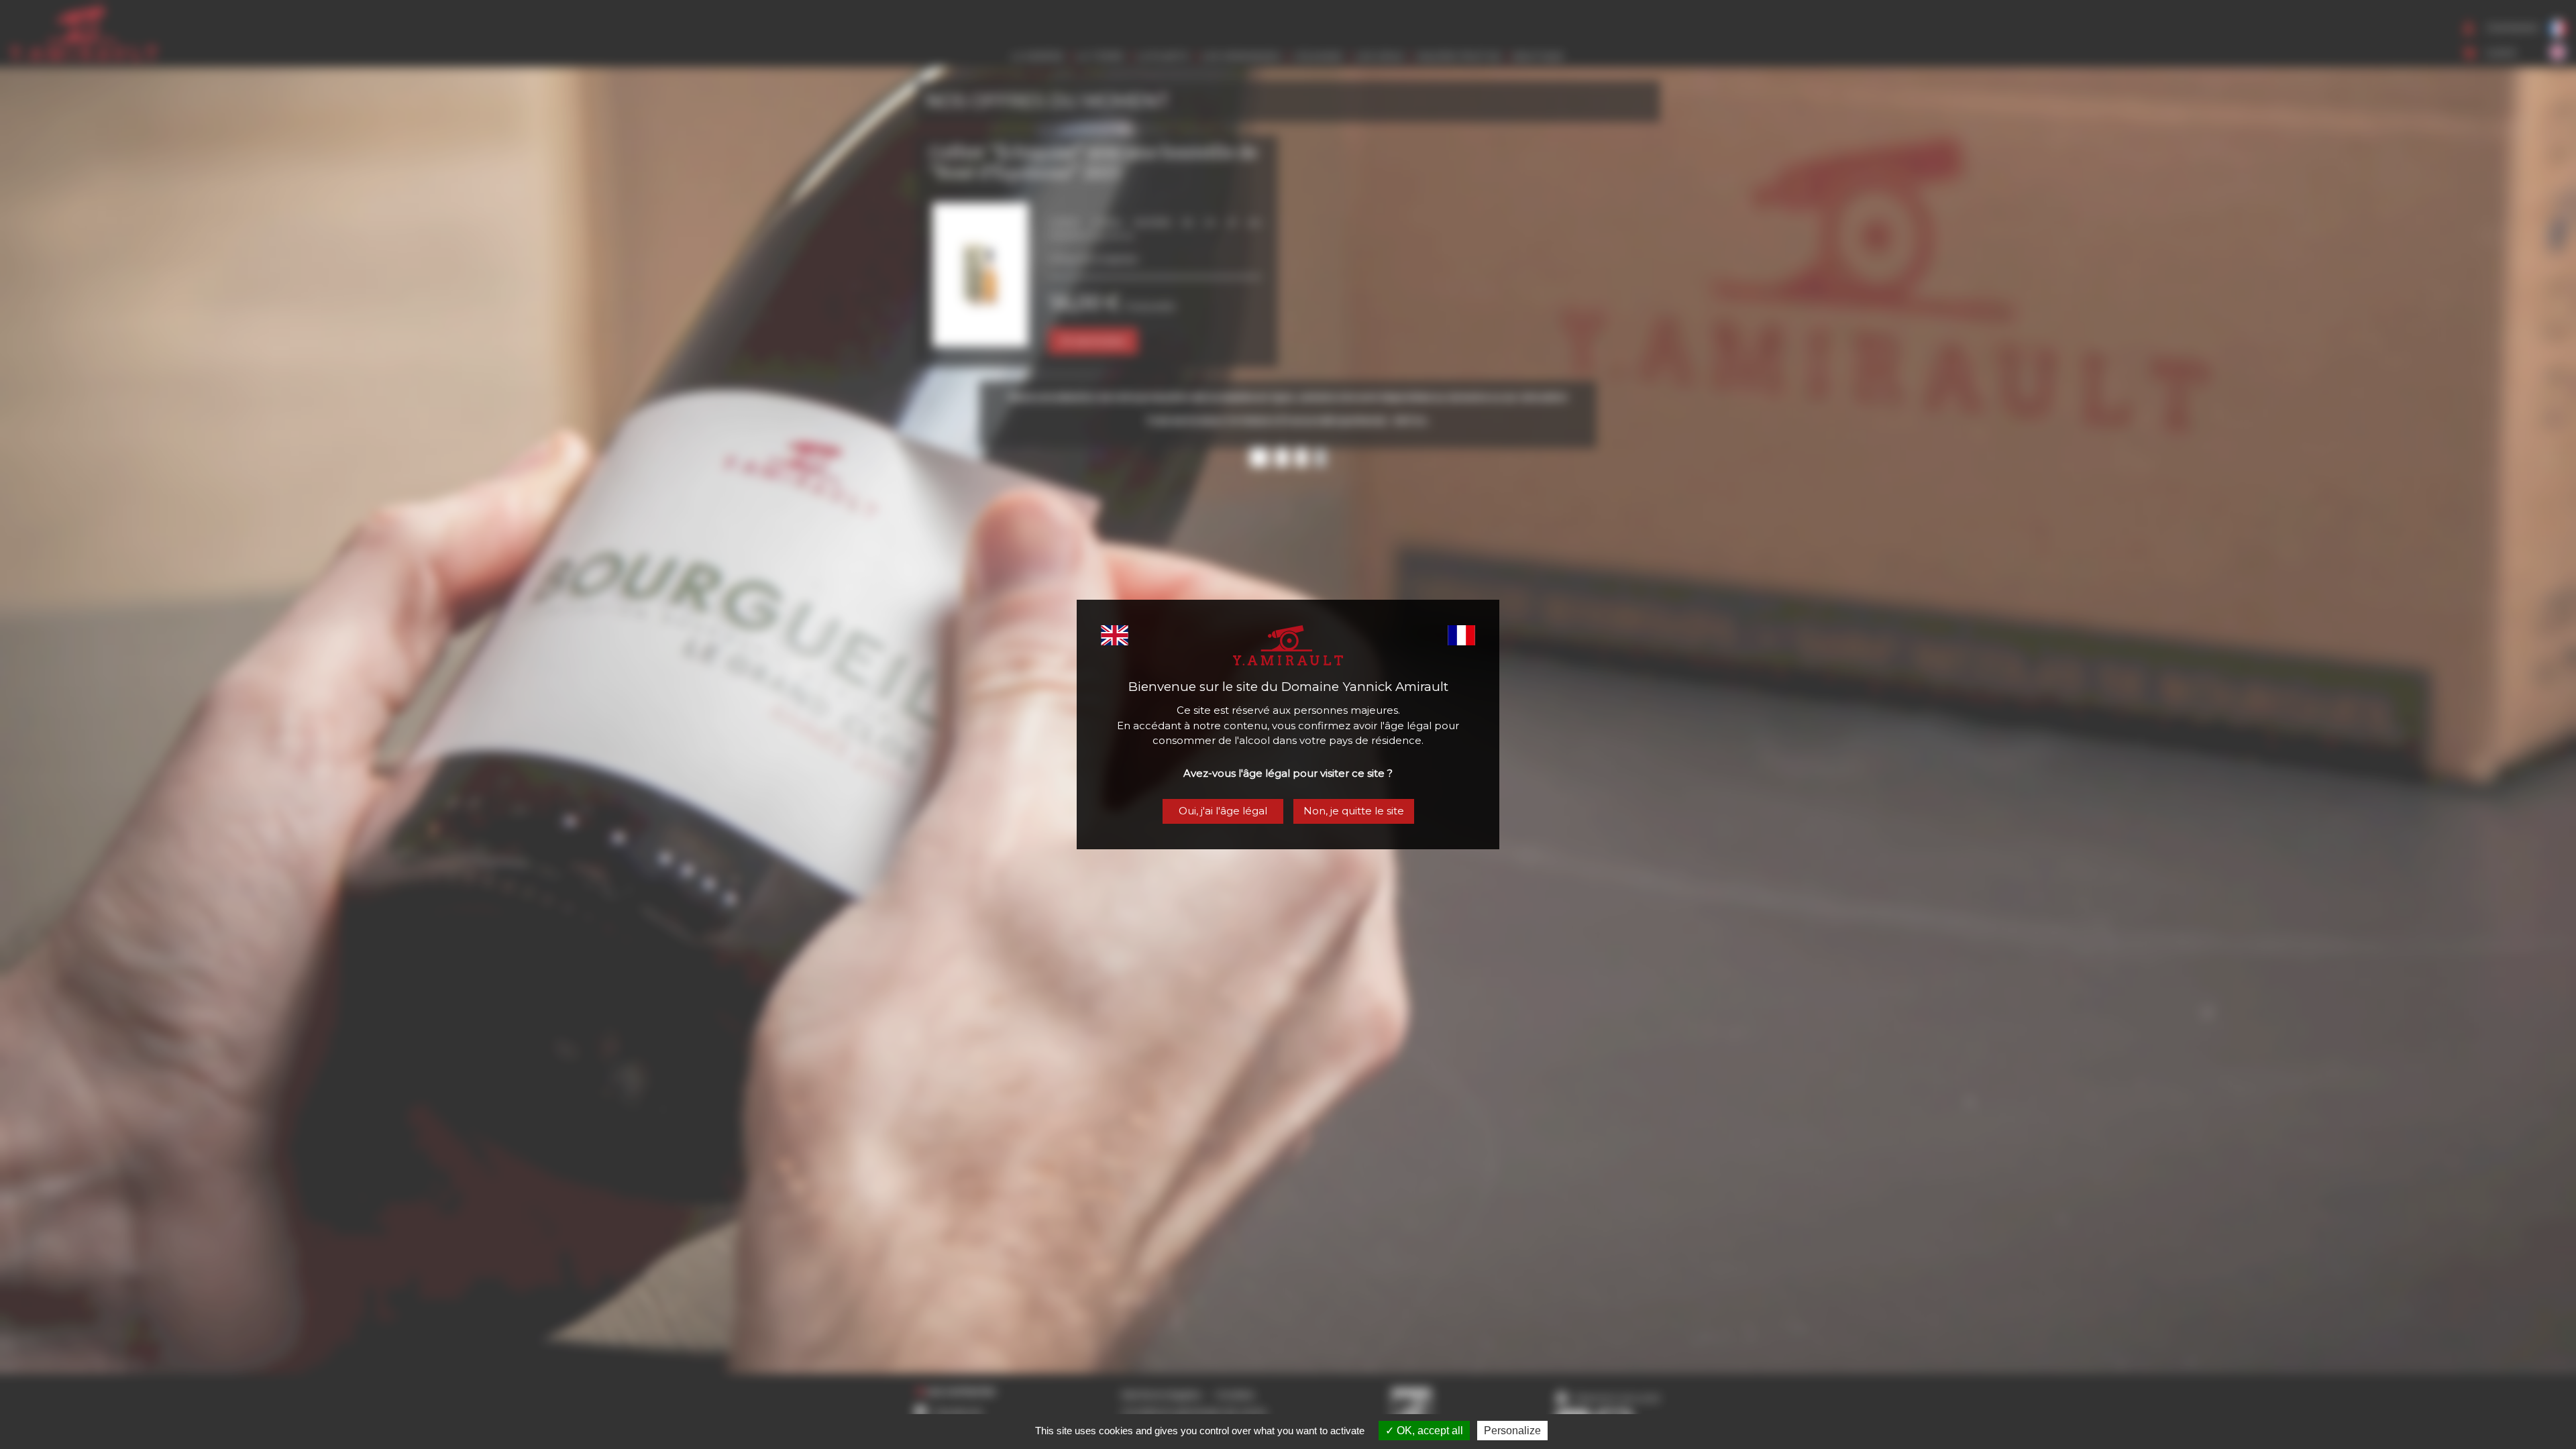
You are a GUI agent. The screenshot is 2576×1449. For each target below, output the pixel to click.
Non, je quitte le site (1354, 811)
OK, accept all (1429, 1431)
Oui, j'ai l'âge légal (1223, 811)
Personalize (1512, 1431)
